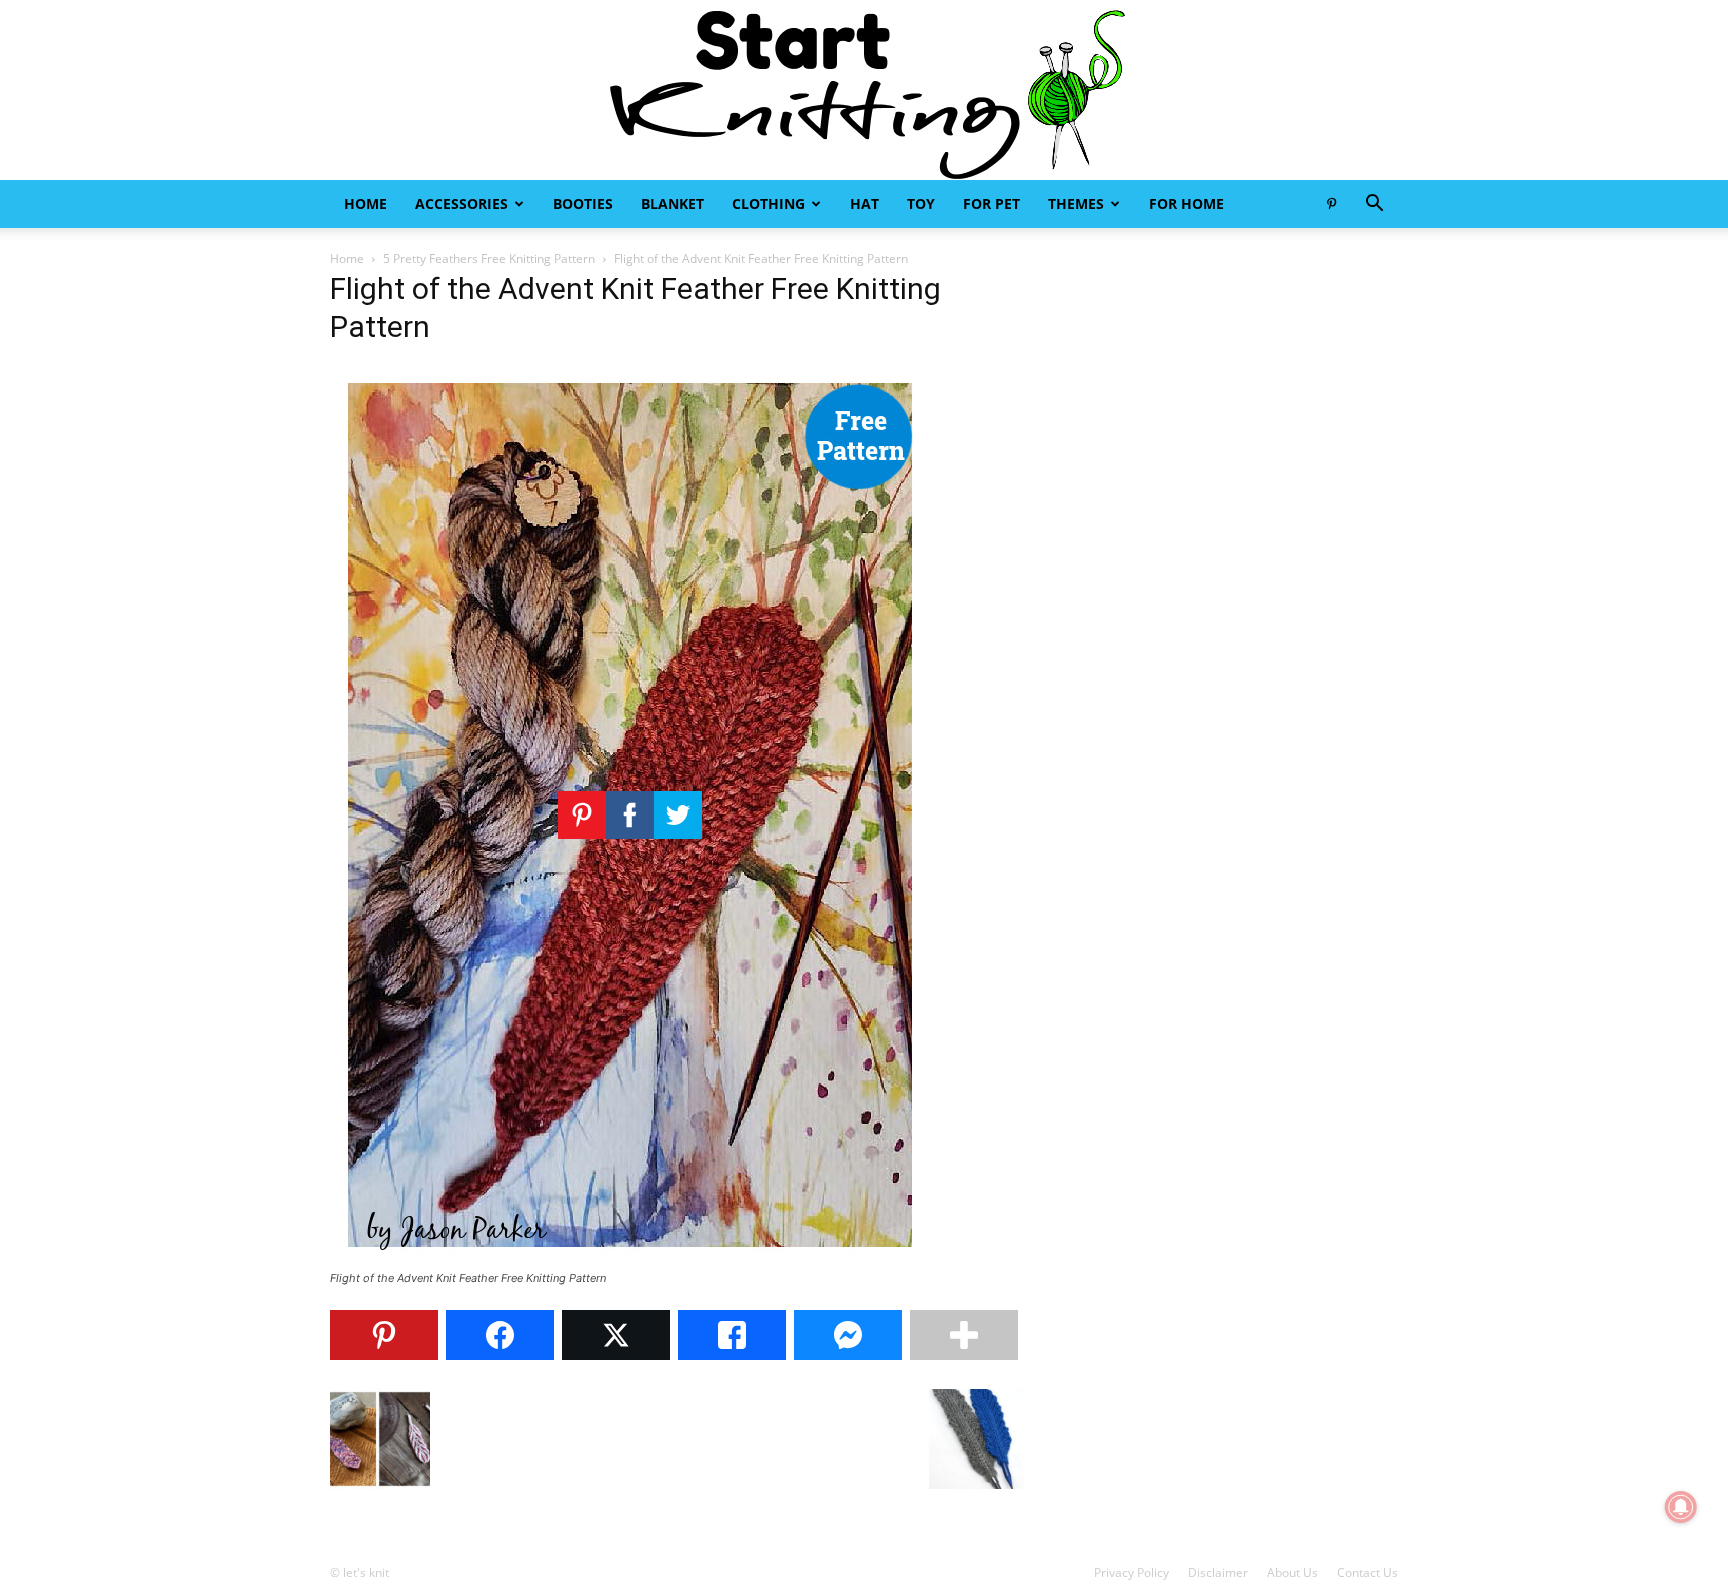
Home (365, 203)
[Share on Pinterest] (384, 1335)
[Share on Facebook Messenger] (848, 1335)
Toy (921, 203)
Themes (1076, 203)
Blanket (672, 203)
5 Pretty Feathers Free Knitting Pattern (489, 258)
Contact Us (1367, 1572)
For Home (1186, 203)
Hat (864, 203)
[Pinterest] (1331, 204)
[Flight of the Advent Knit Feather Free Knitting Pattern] (630, 1259)
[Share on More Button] (964, 1335)
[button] (1374, 205)
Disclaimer (1218, 1572)
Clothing (768, 203)
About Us (1292, 1572)
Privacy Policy (1131, 1572)
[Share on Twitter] (616, 1335)
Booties (583, 203)
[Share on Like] (732, 1335)
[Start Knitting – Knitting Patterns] (864, 90)
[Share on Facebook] (500, 1335)
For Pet (991, 203)
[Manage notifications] (1681, 1507)
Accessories (461, 203)
